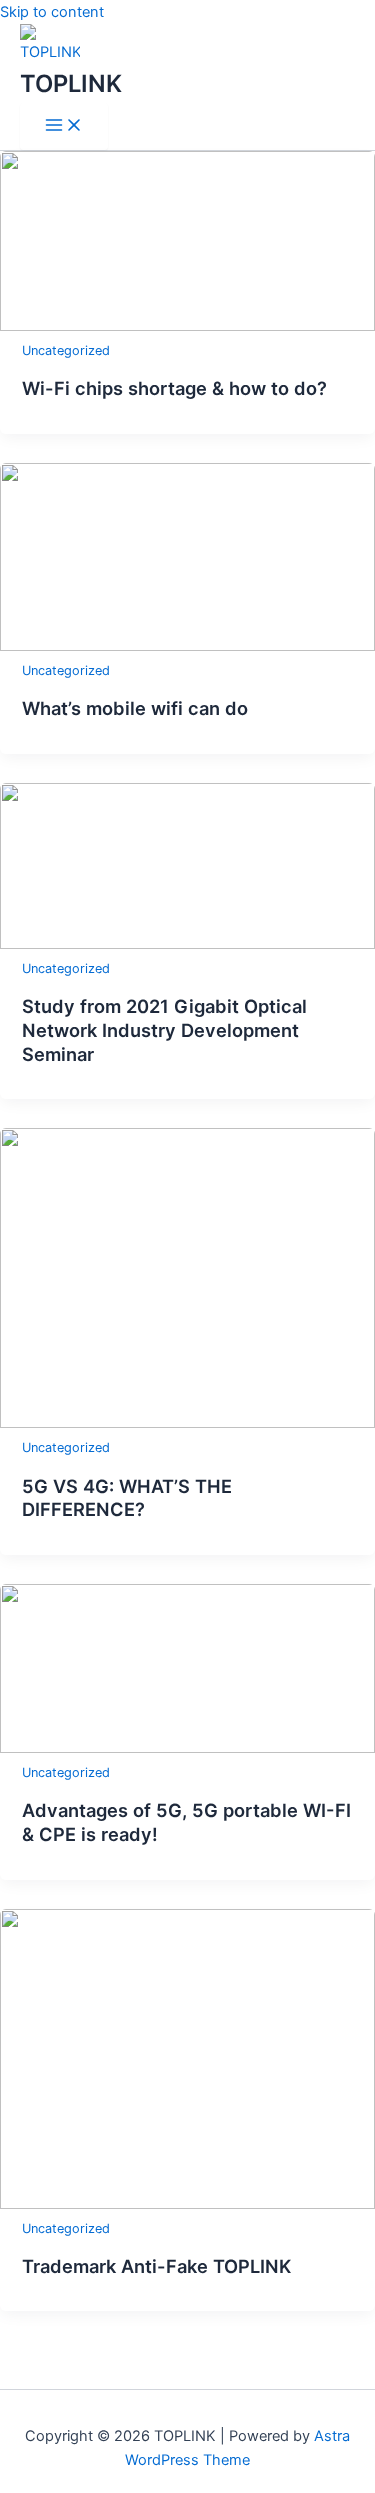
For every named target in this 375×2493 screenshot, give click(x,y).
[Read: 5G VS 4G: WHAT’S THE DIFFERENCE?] (187, 1423)
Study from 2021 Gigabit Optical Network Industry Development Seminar (164, 1029)
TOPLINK (71, 83)
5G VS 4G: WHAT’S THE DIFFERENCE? (127, 1498)
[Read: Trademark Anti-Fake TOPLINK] (187, 2204)
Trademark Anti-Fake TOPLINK (156, 2266)
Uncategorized (66, 350)
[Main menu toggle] (64, 126)
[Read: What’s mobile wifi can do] (187, 646)
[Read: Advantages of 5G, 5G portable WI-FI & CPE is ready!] (187, 1748)
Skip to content (52, 12)
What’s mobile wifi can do (135, 708)
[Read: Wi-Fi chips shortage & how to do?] (187, 326)
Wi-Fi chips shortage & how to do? (174, 388)
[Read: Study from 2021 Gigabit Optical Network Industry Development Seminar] (187, 944)
